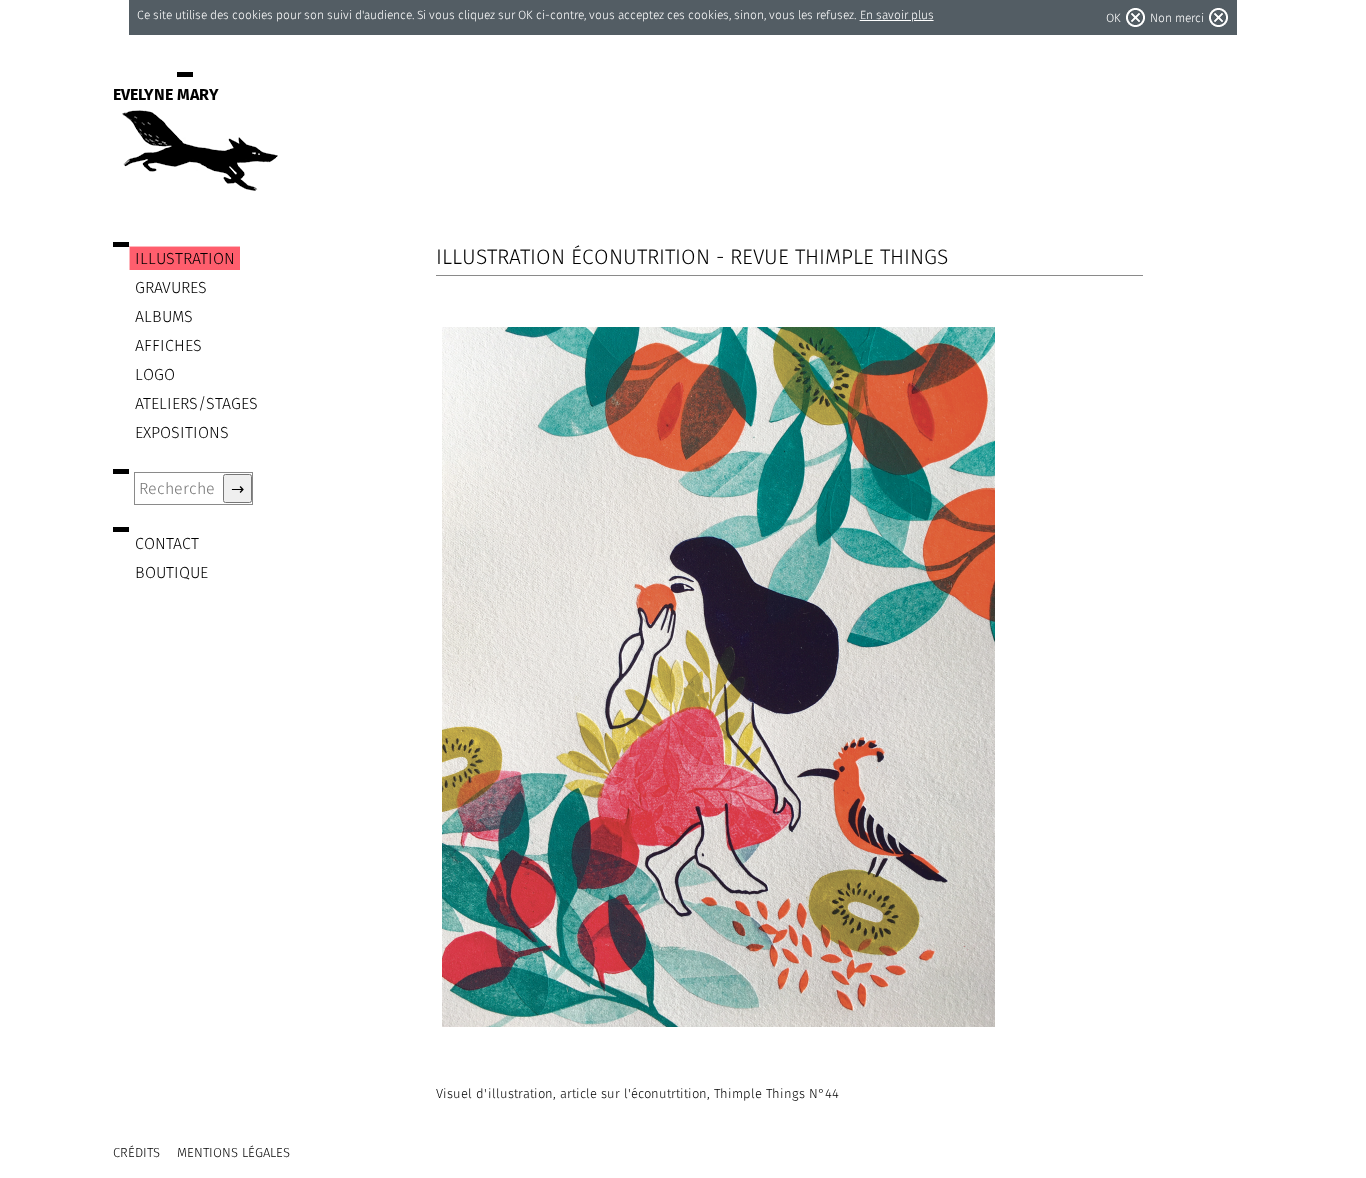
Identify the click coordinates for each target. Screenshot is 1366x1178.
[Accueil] (198, 181)
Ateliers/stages (196, 403)
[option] (786, 677)
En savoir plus (897, 14)
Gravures (171, 287)
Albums (164, 316)
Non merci (1177, 17)
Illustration (185, 258)
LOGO (155, 374)
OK (1113, 17)
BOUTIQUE (171, 572)
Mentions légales (233, 1152)
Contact (167, 543)
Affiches (168, 345)
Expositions (182, 432)
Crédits (136, 1152)
